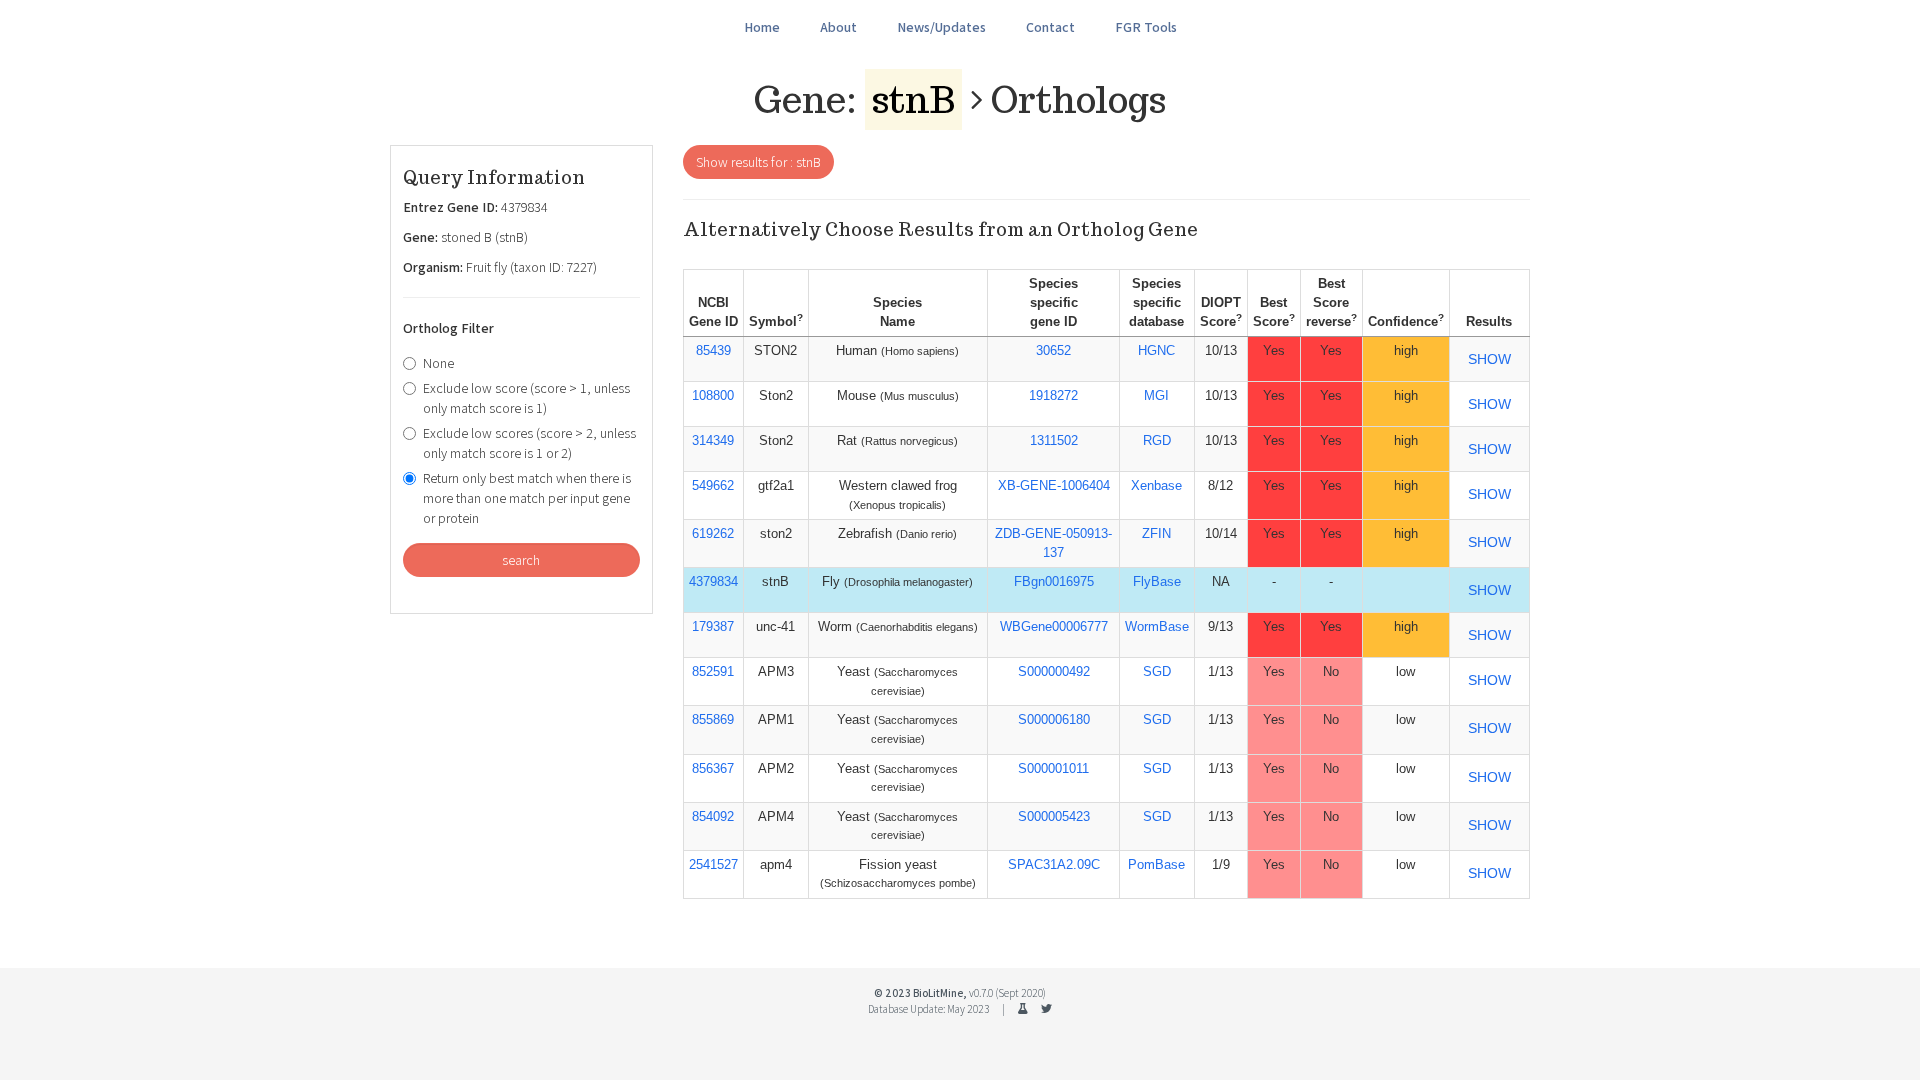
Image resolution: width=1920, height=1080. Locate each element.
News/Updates (941, 27)
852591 (713, 671)
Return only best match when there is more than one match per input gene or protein (527, 498)
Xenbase (1156, 485)
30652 (1053, 350)
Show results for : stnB (758, 162)
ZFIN (1156, 533)
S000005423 (1054, 816)
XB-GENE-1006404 (1054, 485)
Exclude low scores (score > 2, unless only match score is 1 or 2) (529, 443)
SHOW (1489, 359)
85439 (713, 350)
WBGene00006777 (1054, 626)
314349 (713, 440)
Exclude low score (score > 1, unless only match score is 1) (526, 398)
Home (762, 27)
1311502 (1054, 440)
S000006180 (1054, 719)
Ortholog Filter (448, 328)
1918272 (1053, 395)
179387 (713, 626)
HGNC (1156, 350)
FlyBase (1157, 581)
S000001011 (1053, 768)
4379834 (713, 581)
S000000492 (1054, 671)
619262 (713, 533)
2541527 (713, 864)
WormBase (1157, 626)
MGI (1156, 395)
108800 (713, 395)
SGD (1157, 671)
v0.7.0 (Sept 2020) (1007, 993)
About (838, 27)
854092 (713, 816)
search (521, 560)
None (438, 363)
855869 (713, 719)
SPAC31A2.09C (1054, 864)
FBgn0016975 (1054, 581)
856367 (713, 768)
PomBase (1156, 864)
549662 (713, 485)
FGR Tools (1146, 27)
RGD (1157, 440)
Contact (1050, 27)
